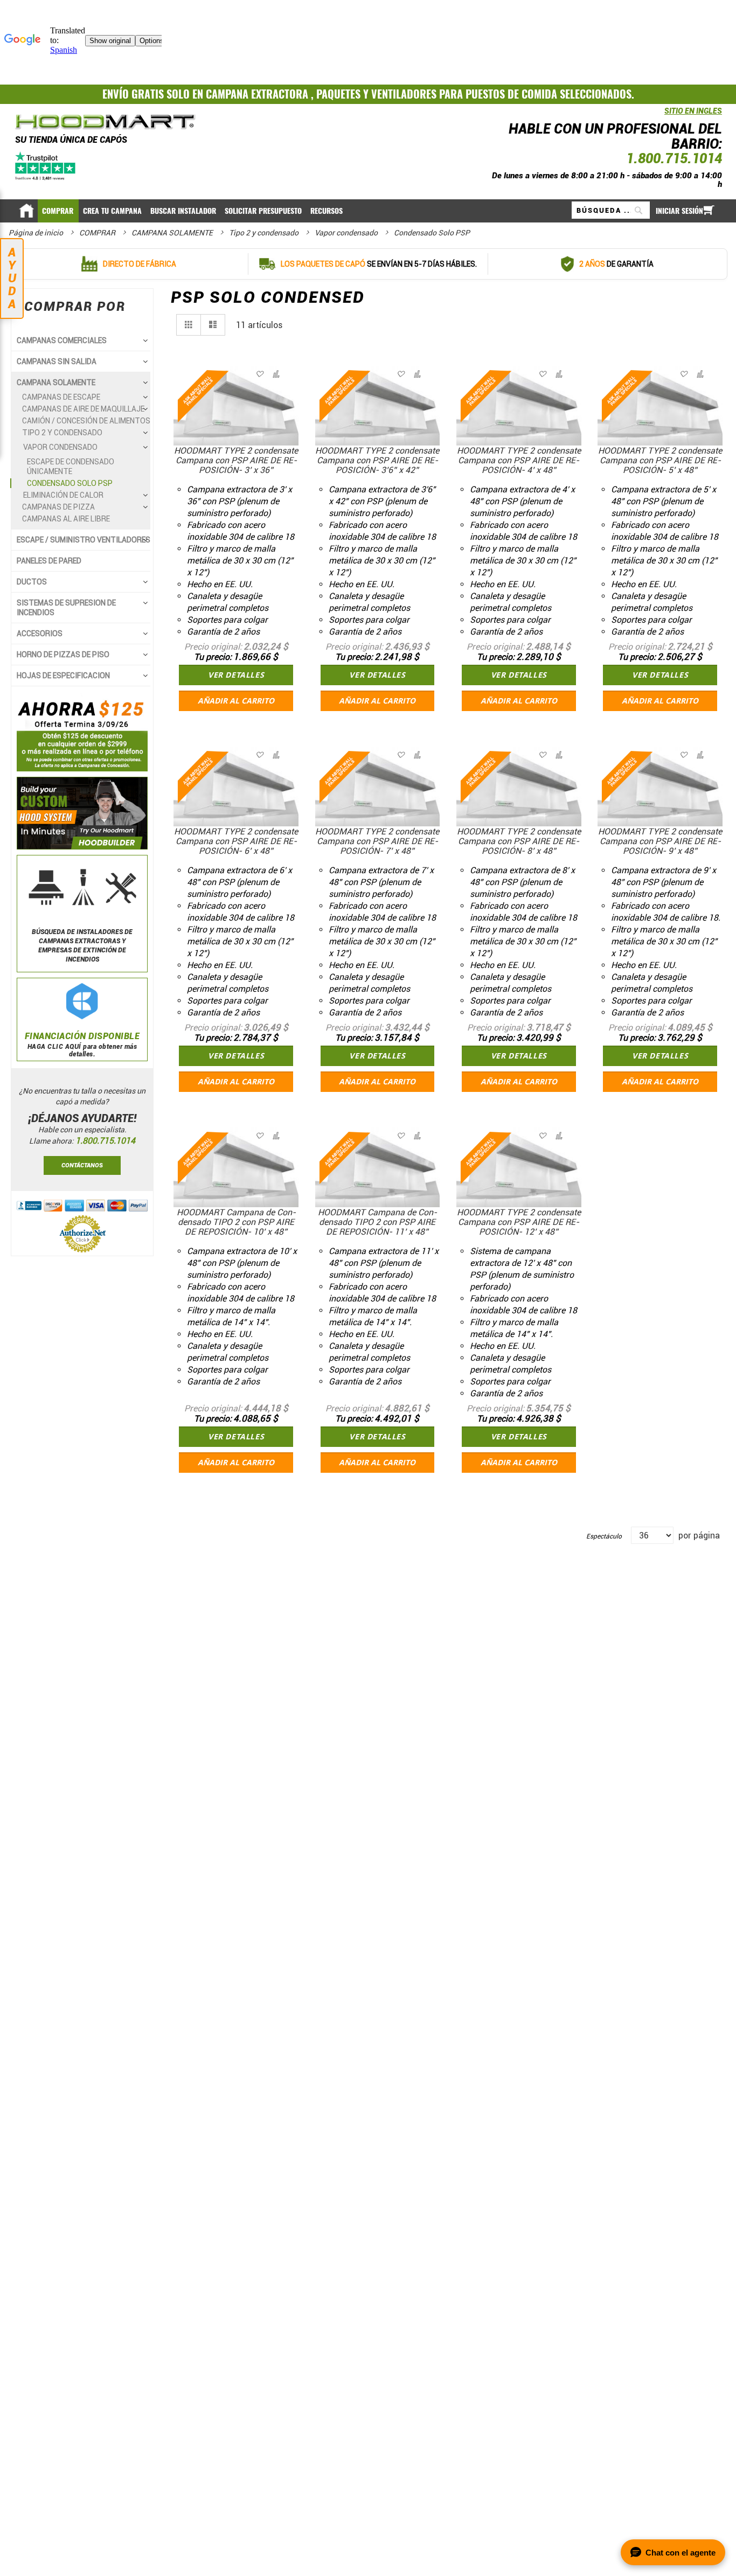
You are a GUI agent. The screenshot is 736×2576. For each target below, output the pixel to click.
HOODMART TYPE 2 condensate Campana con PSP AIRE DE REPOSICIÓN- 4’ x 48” (519, 460)
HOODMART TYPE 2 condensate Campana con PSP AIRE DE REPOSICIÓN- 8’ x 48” (519, 841)
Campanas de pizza (58, 507)
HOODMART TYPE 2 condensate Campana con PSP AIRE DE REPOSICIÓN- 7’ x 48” (377, 841)
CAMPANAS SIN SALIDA (57, 361)
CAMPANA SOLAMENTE (173, 233)
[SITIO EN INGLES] (662, 117)
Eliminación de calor (63, 495)
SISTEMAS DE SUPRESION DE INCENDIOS (66, 608)
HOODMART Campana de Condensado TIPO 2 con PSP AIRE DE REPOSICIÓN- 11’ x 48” (377, 1222)
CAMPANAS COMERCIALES (62, 340)
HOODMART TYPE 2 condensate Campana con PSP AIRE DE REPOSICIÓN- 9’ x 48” (660, 841)
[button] (275, 374)
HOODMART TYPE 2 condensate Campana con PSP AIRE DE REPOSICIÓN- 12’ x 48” (519, 1222)
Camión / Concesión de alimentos (86, 421)
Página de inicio (37, 233)
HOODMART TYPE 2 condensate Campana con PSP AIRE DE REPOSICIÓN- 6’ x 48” (236, 841)
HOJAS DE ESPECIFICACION (63, 676)
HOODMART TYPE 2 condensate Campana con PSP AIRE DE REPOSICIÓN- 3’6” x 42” (377, 460)
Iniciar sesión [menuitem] (679, 211)
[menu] (368, 210)
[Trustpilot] (46, 166)
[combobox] (611, 210)
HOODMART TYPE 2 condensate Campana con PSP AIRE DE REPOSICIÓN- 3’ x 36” (236, 460)
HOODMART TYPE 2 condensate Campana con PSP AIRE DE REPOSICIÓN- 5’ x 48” (660, 460)
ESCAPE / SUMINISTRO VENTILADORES (84, 540)
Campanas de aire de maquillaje (83, 409)
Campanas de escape (61, 397)
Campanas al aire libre (66, 519)
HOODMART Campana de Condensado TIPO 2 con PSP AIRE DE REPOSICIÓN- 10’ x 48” (236, 1222)
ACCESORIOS (40, 633)
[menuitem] (58, 211)
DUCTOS (32, 582)
